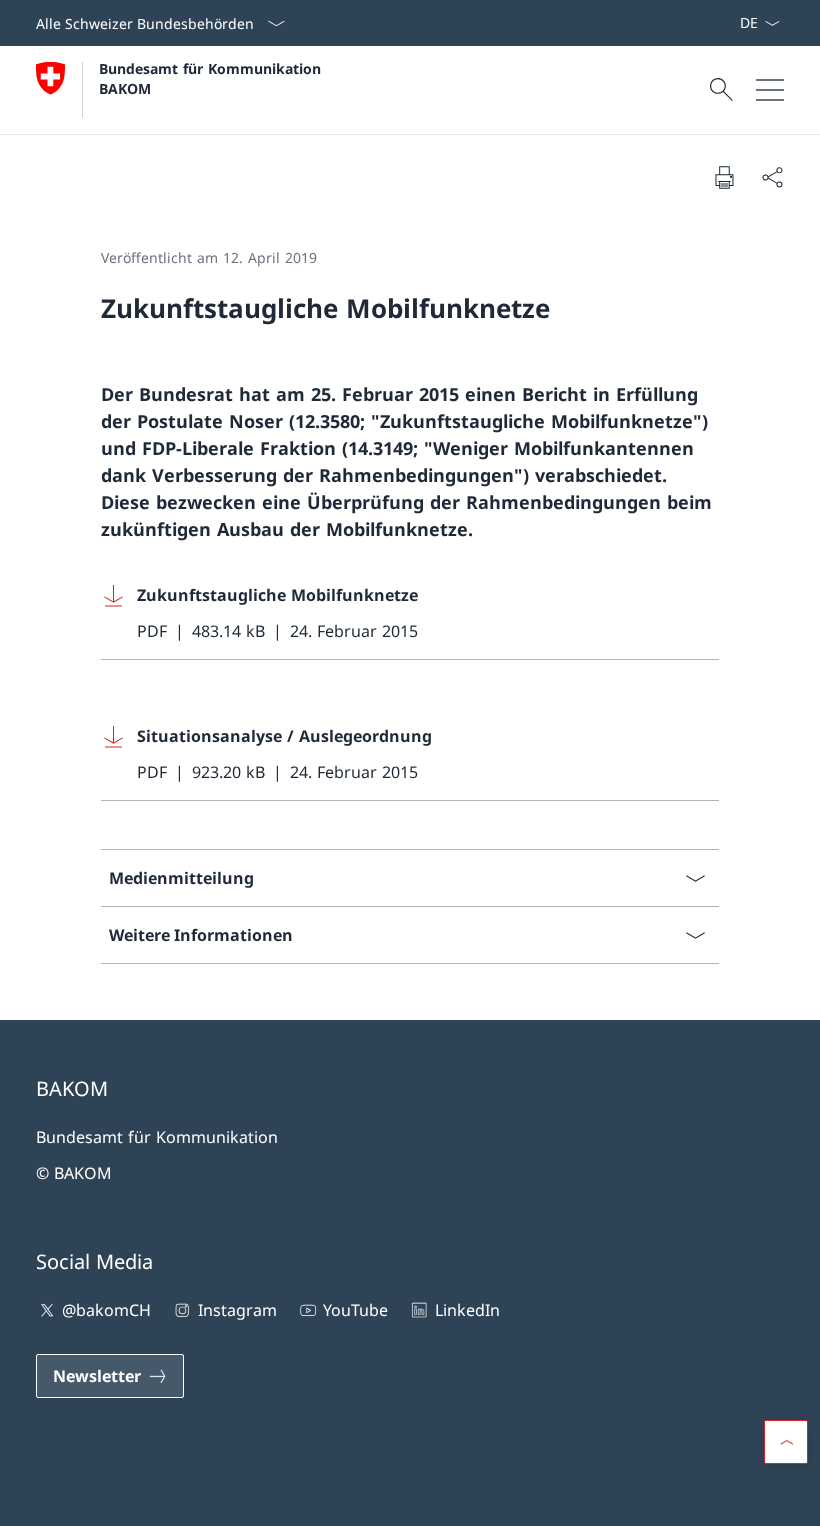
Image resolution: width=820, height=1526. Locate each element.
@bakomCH (106, 1310)
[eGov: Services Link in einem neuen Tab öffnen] (731, 23)
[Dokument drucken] (724, 177)
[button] (786, 1442)
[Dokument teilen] (772, 177)
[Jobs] (723, 23)
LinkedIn (467, 1310)
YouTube (355, 1310)
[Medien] (715, 23)
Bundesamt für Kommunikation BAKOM (215, 78)
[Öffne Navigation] (770, 90)
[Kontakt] (707, 23)
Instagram (237, 1310)
